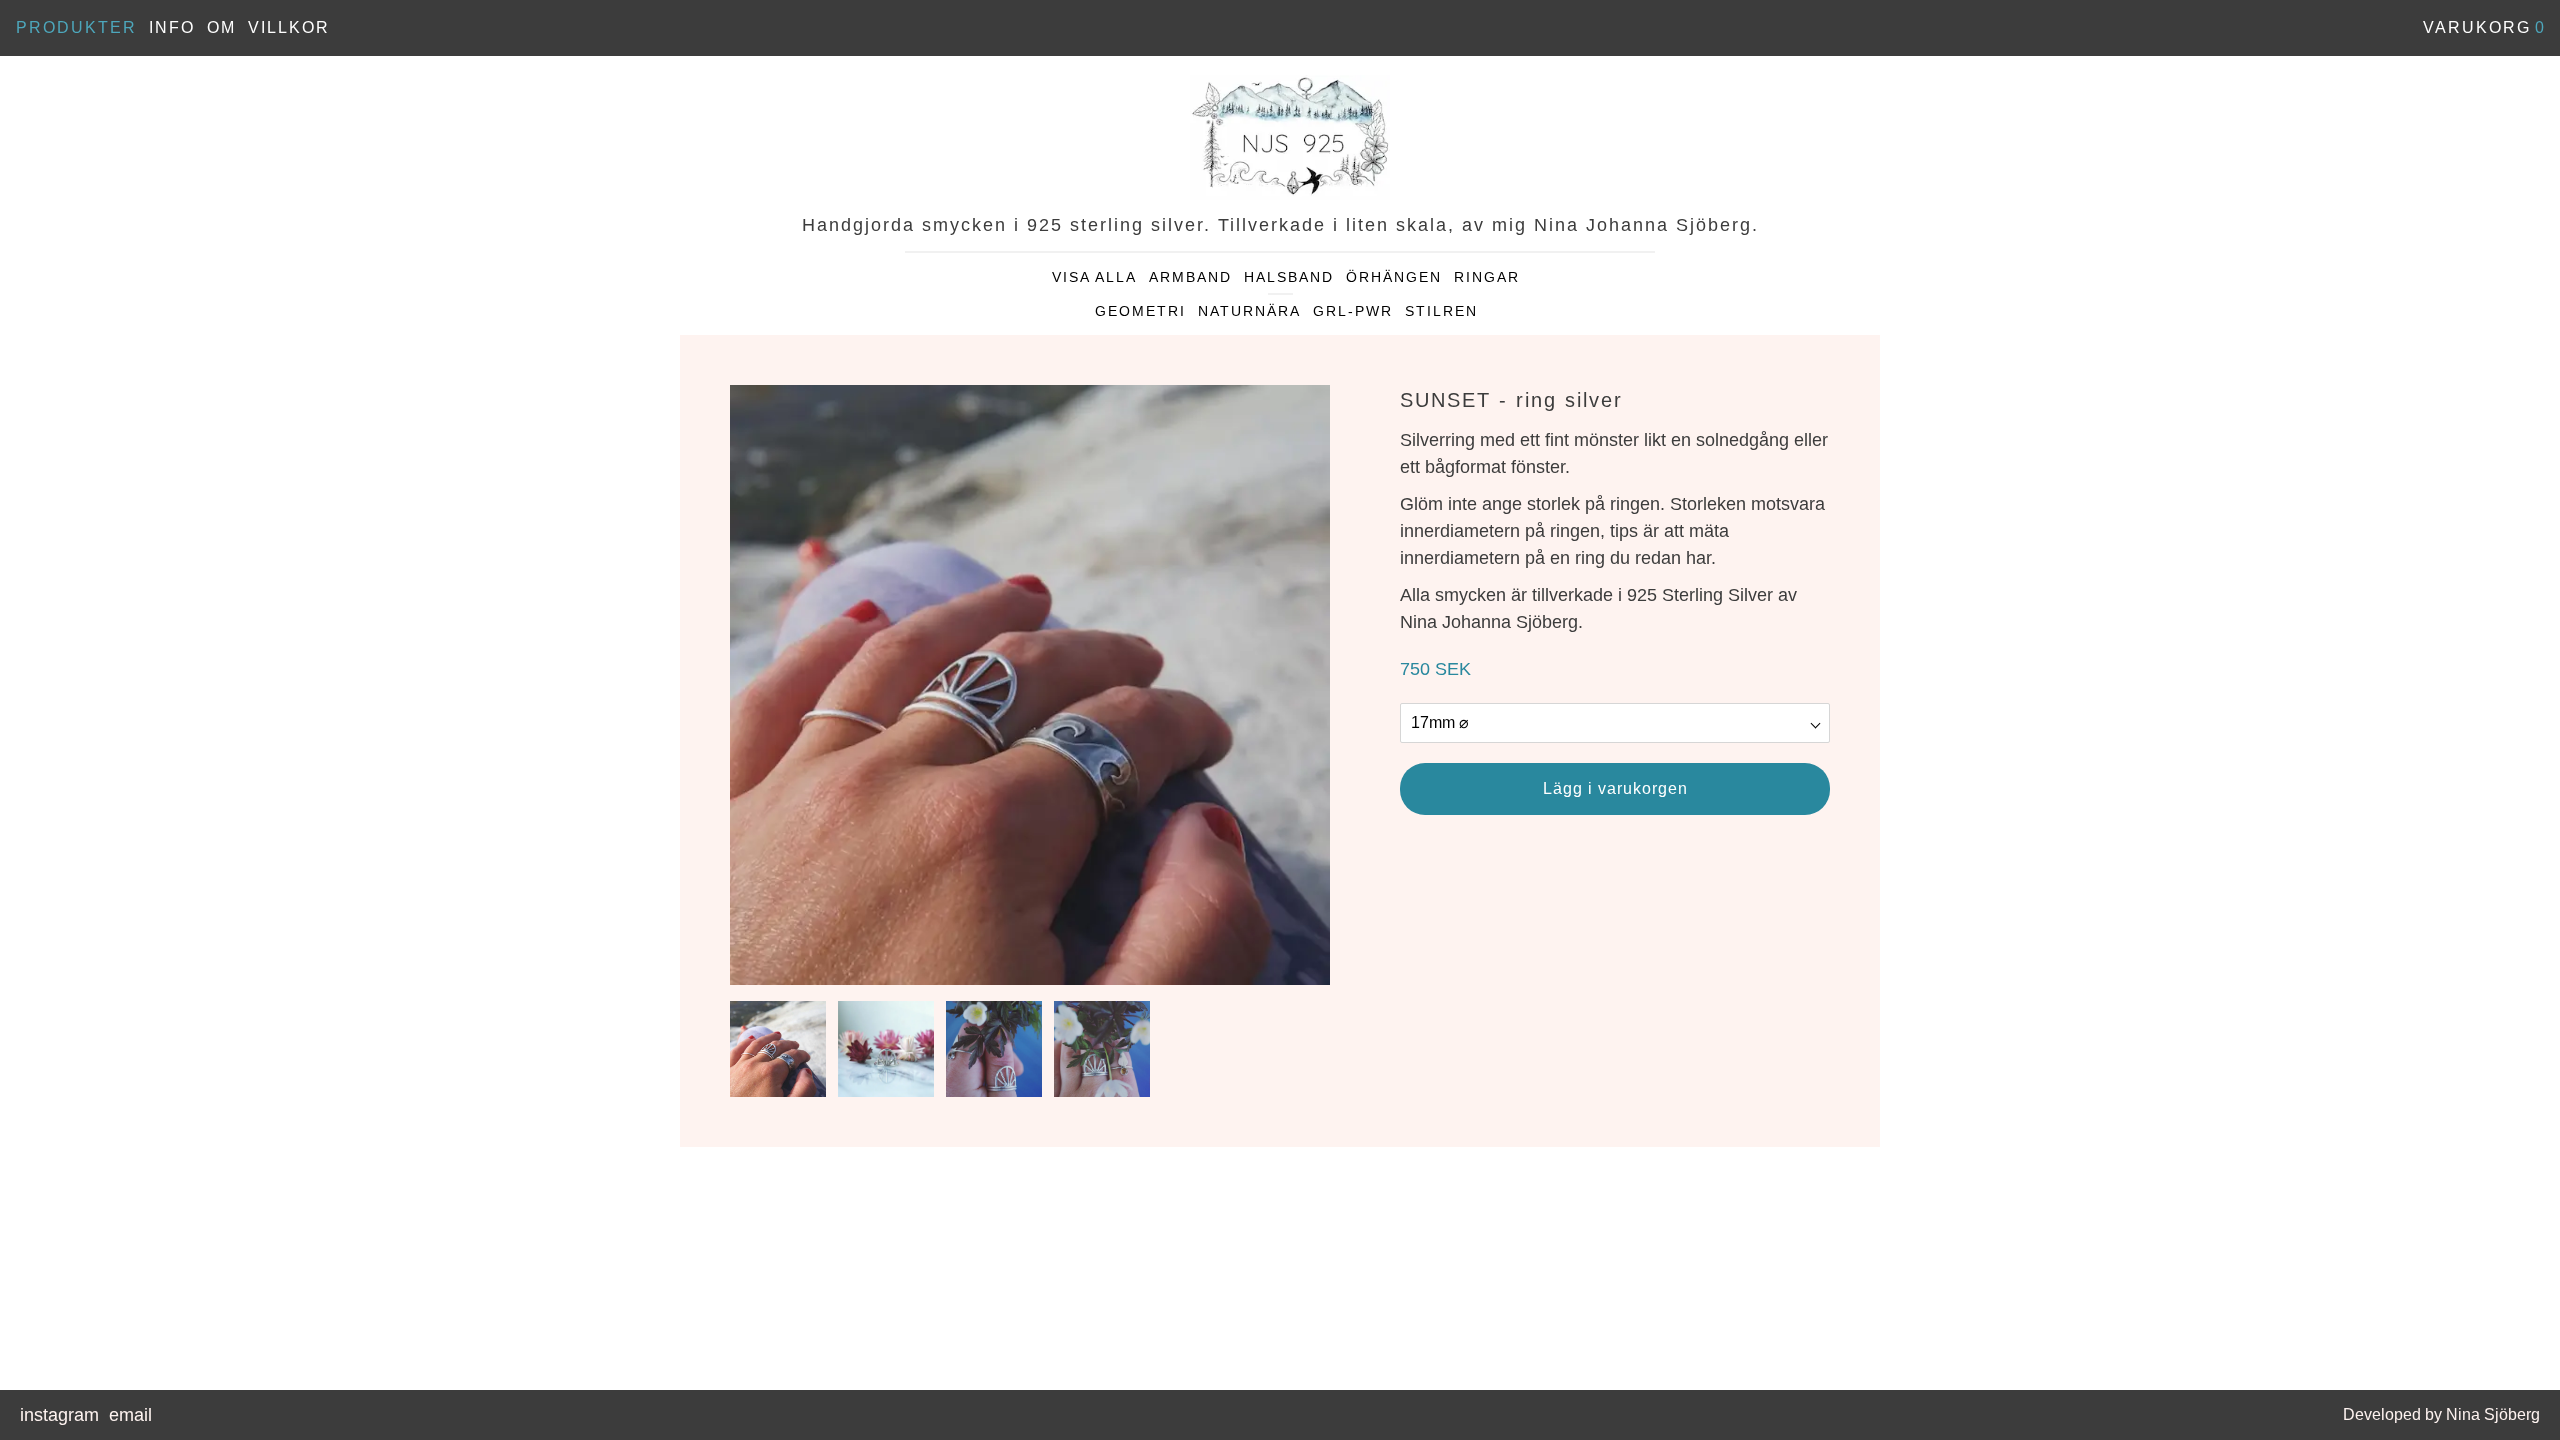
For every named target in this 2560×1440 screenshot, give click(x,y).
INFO (172, 27)
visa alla (1094, 277)
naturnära (1249, 311)
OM (221, 27)
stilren (1441, 311)
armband (1190, 277)
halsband (1289, 277)
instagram (59, 1415)
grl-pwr (1353, 311)
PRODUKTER (76, 27)
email (130, 1415)
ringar (1487, 277)
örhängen (1394, 277)
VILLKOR (289, 27)
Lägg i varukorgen (1615, 788)
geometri (1140, 311)
